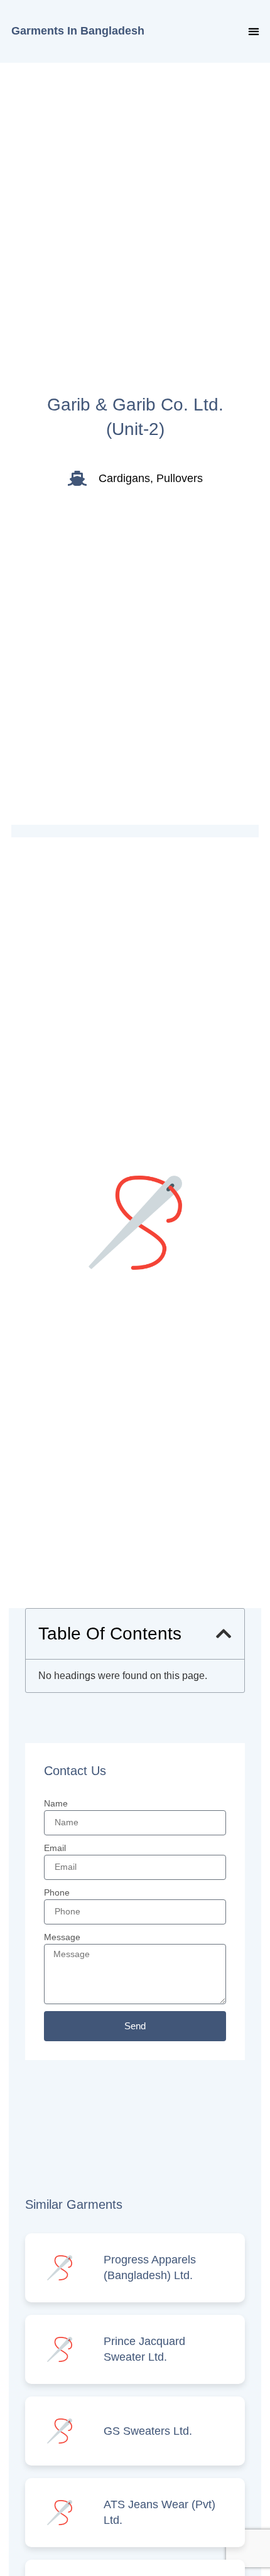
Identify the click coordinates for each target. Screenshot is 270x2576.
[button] (253, 32)
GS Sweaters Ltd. (148, 2431)
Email (55, 1848)
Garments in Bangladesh (78, 31)
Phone (57, 1892)
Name (56, 1803)
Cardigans (124, 478)
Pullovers (180, 478)
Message (62, 1937)
